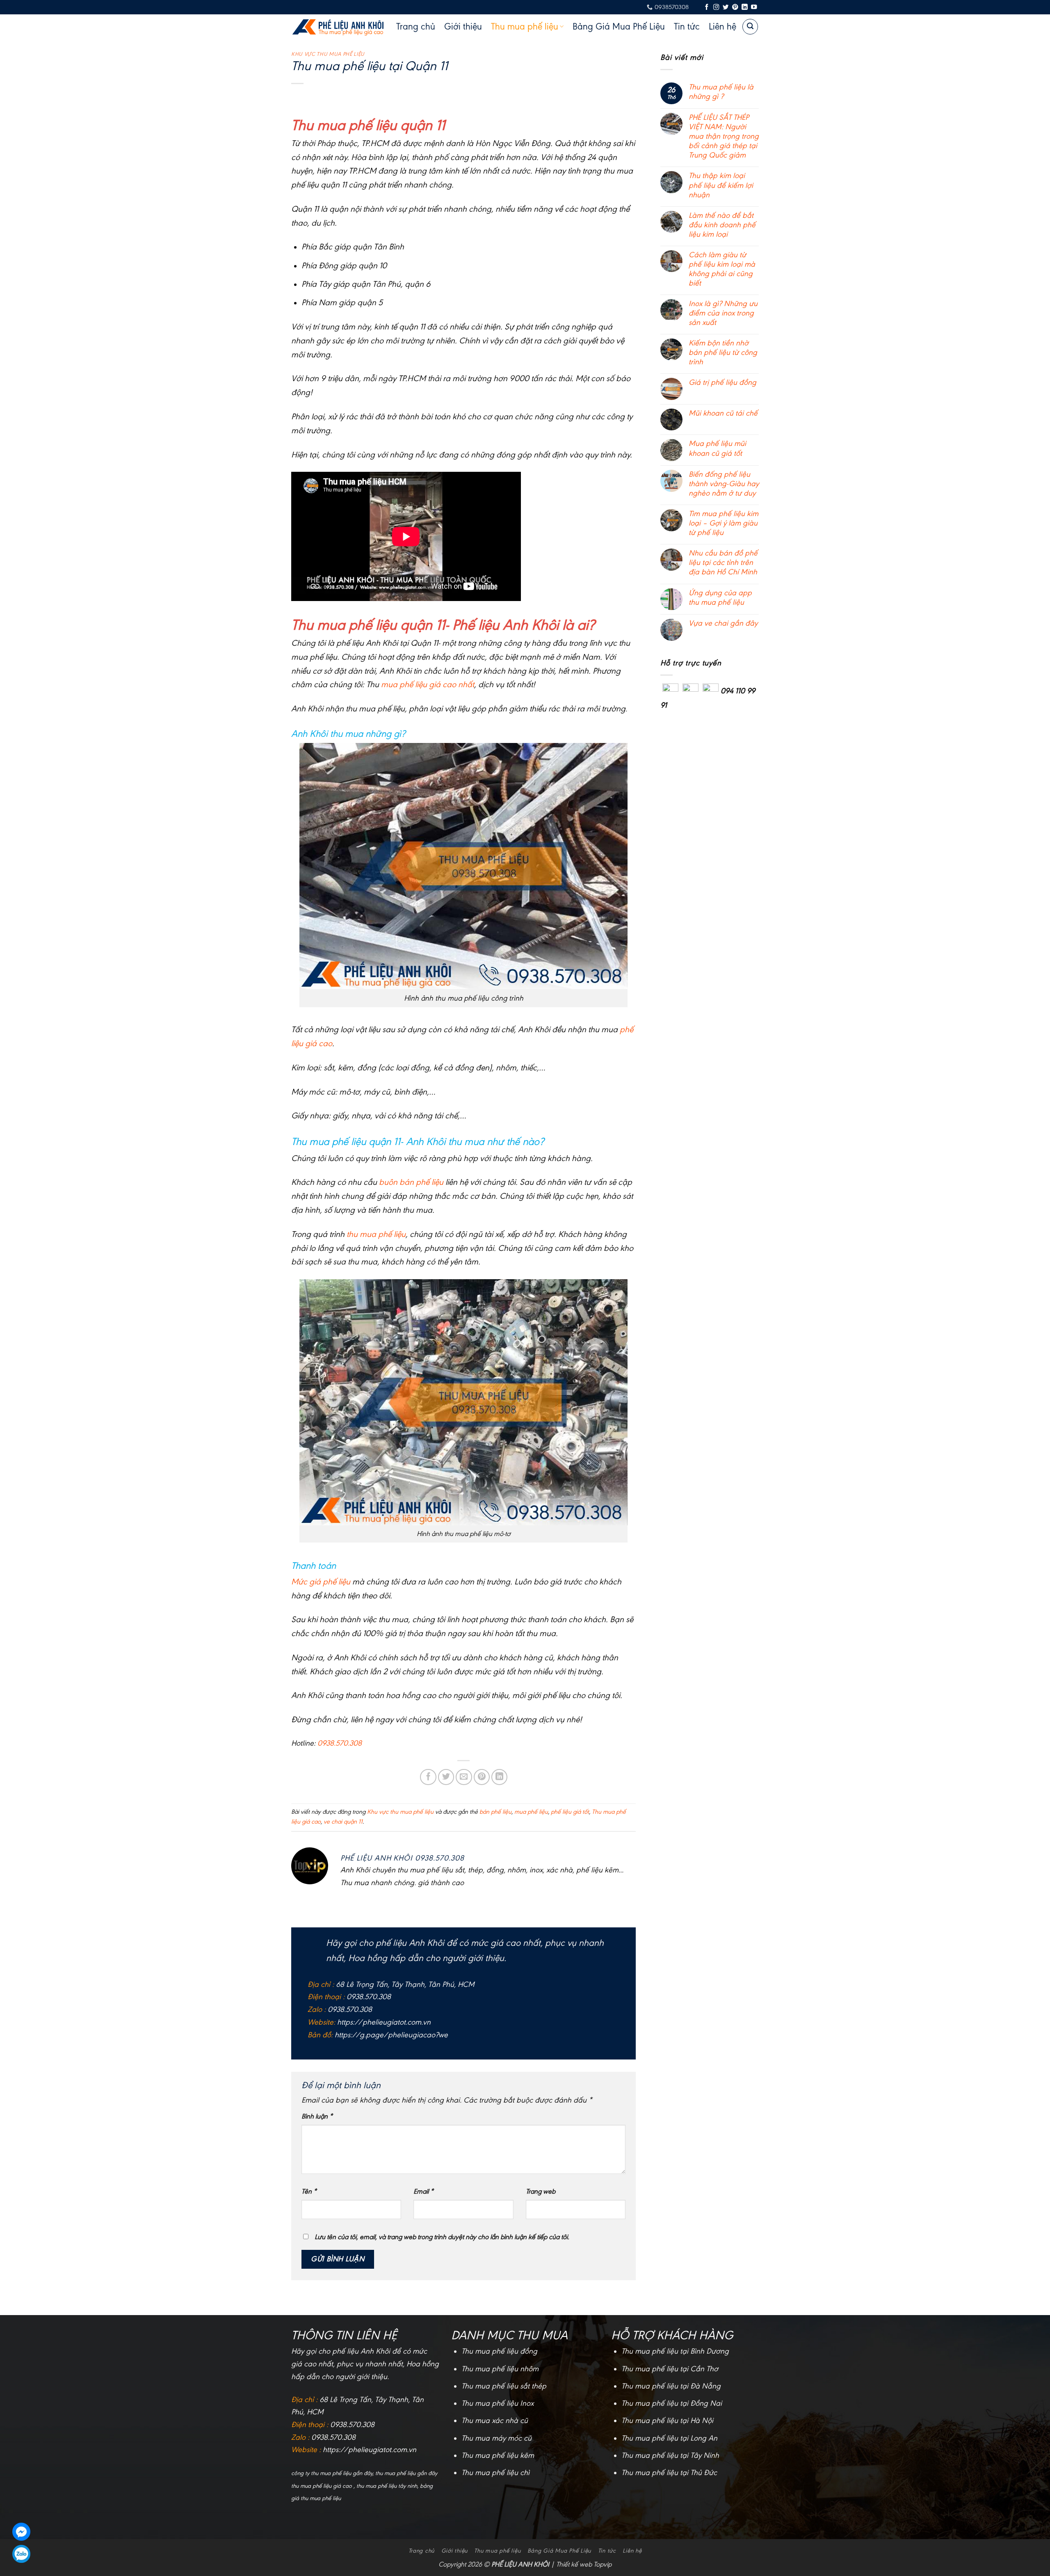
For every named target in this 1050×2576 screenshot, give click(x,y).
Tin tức (687, 27)
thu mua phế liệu (376, 1234)
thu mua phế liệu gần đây (406, 2473)
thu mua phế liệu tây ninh (387, 2486)
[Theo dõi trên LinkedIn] (744, 7)
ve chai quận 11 (343, 1822)
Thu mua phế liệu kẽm (498, 2455)
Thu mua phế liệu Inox (498, 2403)
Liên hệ (722, 27)
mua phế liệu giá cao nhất (428, 684)
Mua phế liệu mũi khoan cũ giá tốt (717, 448)
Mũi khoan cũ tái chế (723, 413)
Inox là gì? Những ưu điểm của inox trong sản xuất (723, 313)
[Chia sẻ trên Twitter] (446, 1777)
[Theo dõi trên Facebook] (707, 7)
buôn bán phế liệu (411, 1182)
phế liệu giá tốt (570, 1812)
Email (423, 2191)
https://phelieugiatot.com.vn (384, 2022)
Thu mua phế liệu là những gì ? (721, 92)
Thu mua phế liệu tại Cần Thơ (670, 2369)
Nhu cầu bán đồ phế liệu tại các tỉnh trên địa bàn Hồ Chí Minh (723, 562)
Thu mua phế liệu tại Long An (669, 2438)
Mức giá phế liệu (321, 1582)
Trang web (541, 2191)
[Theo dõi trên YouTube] (754, 7)
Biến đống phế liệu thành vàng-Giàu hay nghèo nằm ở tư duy (724, 484)
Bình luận (317, 2116)
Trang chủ (416, 27)
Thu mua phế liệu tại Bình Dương (675, 2351)
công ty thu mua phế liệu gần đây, (333, 2473)
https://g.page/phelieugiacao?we (391, 2035)
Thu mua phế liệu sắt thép (504, 2386)
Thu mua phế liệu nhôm (500, 2369)
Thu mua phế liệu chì (495, 2473)
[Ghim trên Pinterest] (482, 1777)
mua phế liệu (531, 1812)
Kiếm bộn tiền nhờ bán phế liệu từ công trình (723, 352)
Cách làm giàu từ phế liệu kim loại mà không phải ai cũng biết (722, 269)
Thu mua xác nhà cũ (495, 2421)
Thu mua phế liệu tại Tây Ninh (670, 2455)
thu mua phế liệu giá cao (322, 2486)
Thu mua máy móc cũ (496, 2438)
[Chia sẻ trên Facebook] (428, 1777)
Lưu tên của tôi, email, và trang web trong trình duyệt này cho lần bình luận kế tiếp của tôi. (442, 2237)
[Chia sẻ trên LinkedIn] (500, 1777)
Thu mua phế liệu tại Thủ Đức (669, 2473)
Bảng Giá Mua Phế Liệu (619, 27)
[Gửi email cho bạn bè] (464, 1777)
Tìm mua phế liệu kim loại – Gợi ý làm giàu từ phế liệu (724, 523)
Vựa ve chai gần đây (723, 623)
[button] (750, 27)
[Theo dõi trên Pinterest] (735, 7)
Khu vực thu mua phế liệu (328, 54)
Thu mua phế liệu (525, 27)
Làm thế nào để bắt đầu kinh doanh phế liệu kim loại (722, 225)
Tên (309, 2191)
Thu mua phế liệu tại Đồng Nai (672, 2403)
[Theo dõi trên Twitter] (726, 7)
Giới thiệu (463, 27)
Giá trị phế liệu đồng (722, 382)
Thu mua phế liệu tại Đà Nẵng (671, 2386)
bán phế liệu (495, 1812)
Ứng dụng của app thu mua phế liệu (720, 597)
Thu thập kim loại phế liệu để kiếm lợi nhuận (721, 185)
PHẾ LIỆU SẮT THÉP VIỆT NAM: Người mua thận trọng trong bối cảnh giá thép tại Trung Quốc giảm (724, 136)
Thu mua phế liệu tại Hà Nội (667, 2421)
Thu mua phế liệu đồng (499, 2351)
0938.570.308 (340, 1743)
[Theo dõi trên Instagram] (716, 7)
